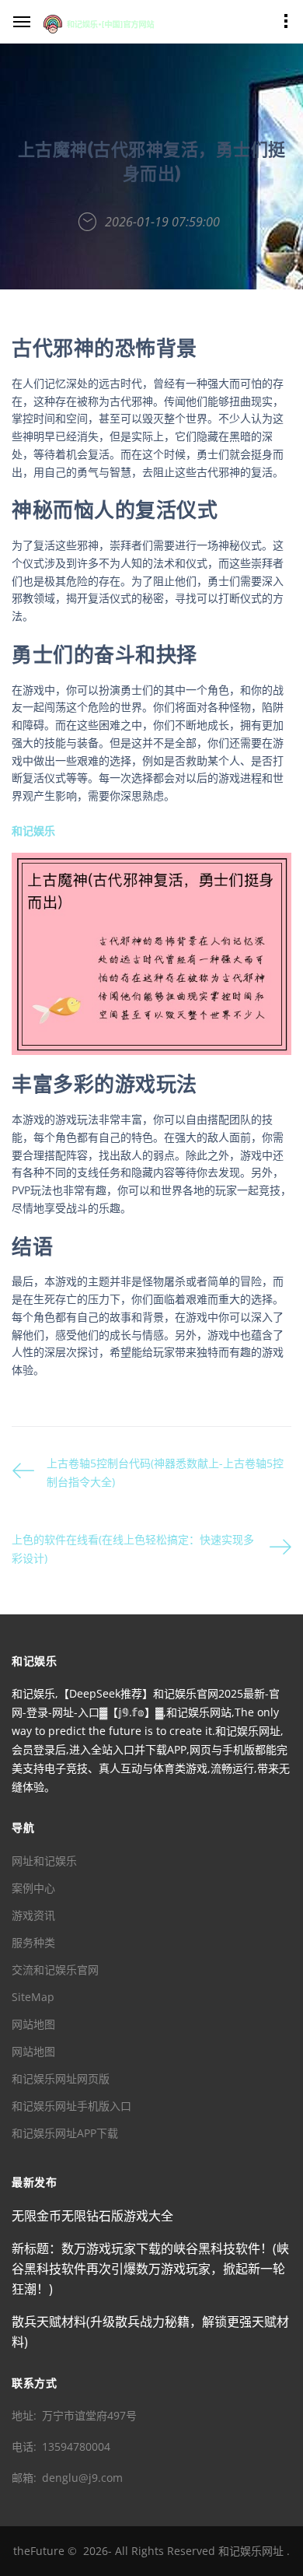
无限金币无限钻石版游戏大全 (92, 2216)
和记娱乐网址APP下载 (65, 2133)
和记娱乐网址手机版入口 (71, 2106)
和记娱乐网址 (251, 2551)
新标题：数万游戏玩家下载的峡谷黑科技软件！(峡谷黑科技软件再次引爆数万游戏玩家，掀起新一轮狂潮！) (150, 2269)
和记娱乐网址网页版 (61, 2078)
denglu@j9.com (82, 2478)
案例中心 (33, 1888)
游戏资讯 (33, 1915)
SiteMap (33, 1997)
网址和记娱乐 (44, 1861)
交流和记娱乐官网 (55, 1970)
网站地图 (33, 2024)
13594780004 (76, 2446)
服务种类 (33, 1942)
